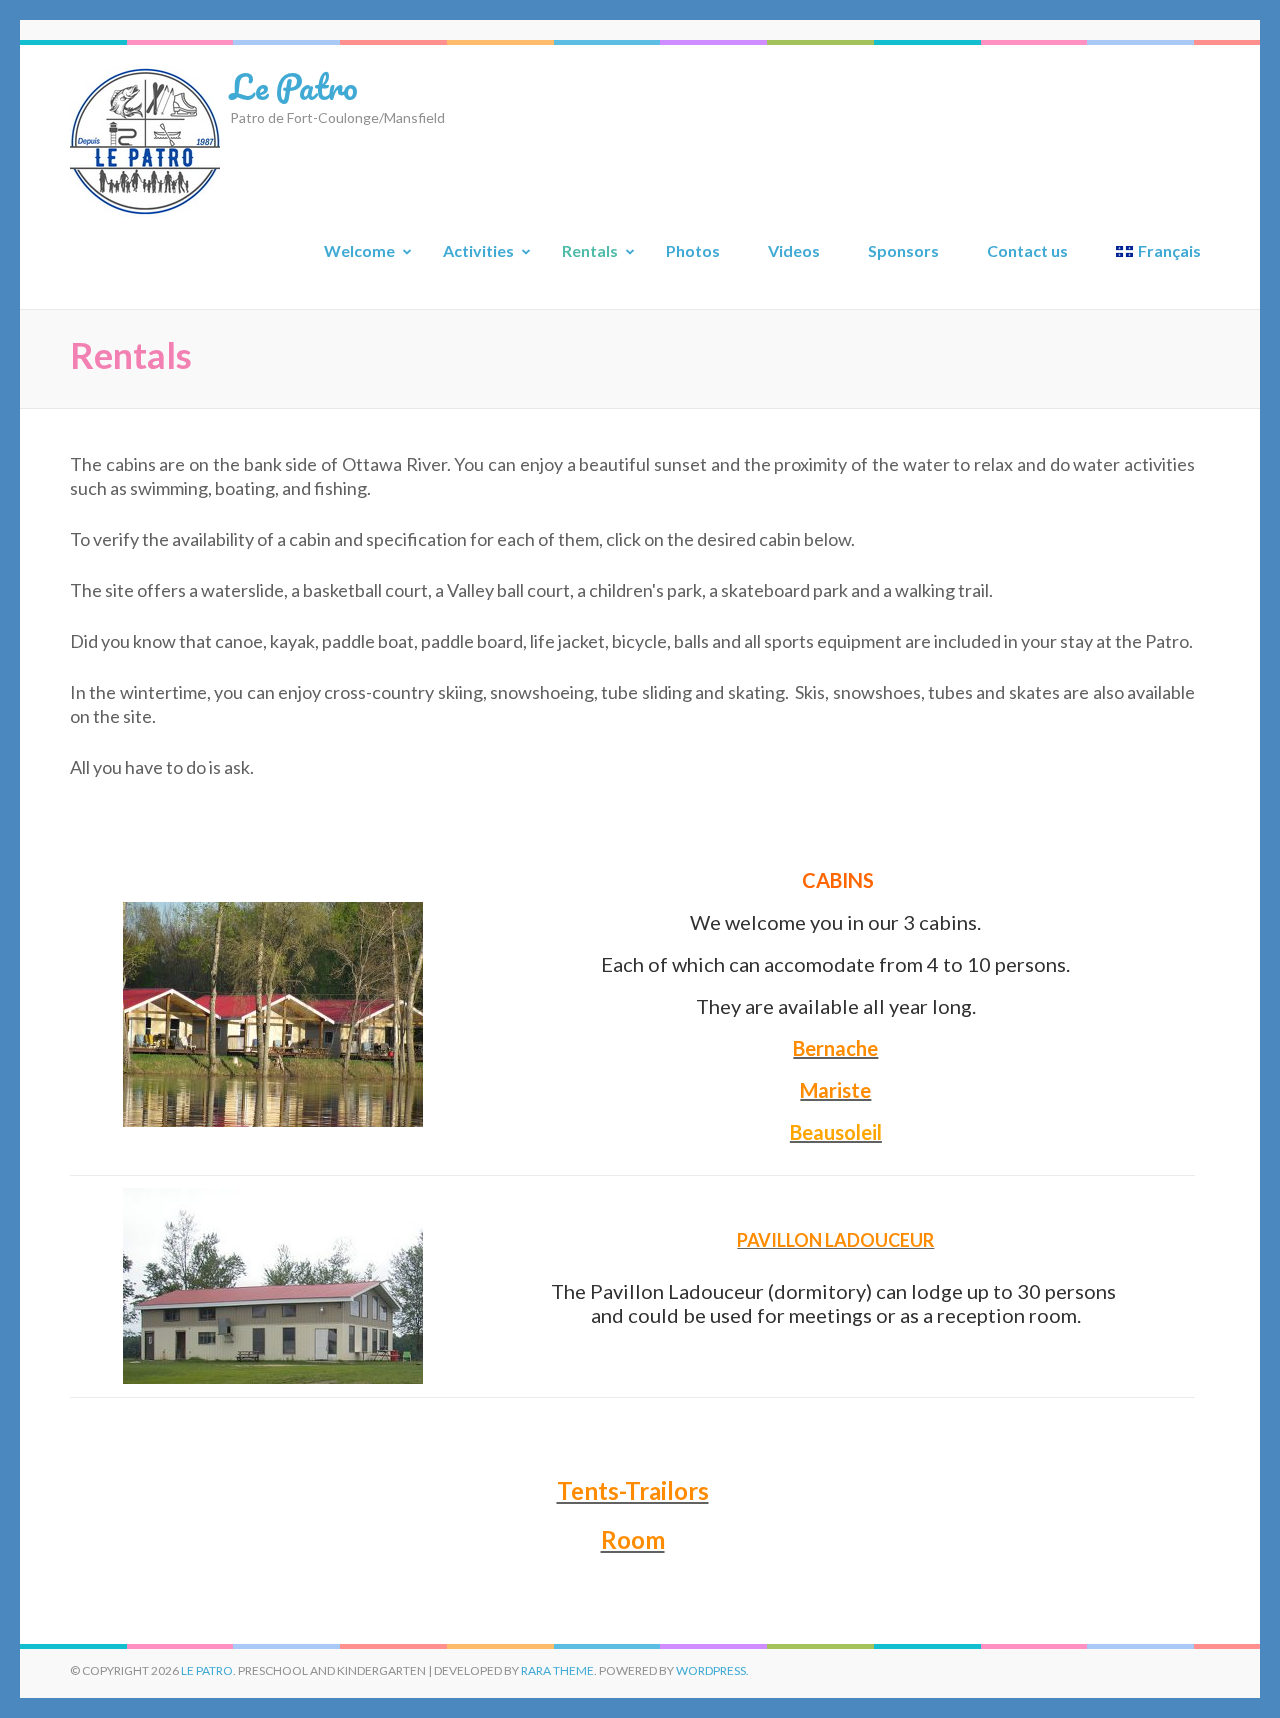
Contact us (1027, 250)
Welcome (359, 250)
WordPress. (712, 1670)
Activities (478, 250)
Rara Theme (557, 1670)
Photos (693, 250)
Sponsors (903, 250)
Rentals (590, 250)
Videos (794, 250)
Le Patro (294, 86)
